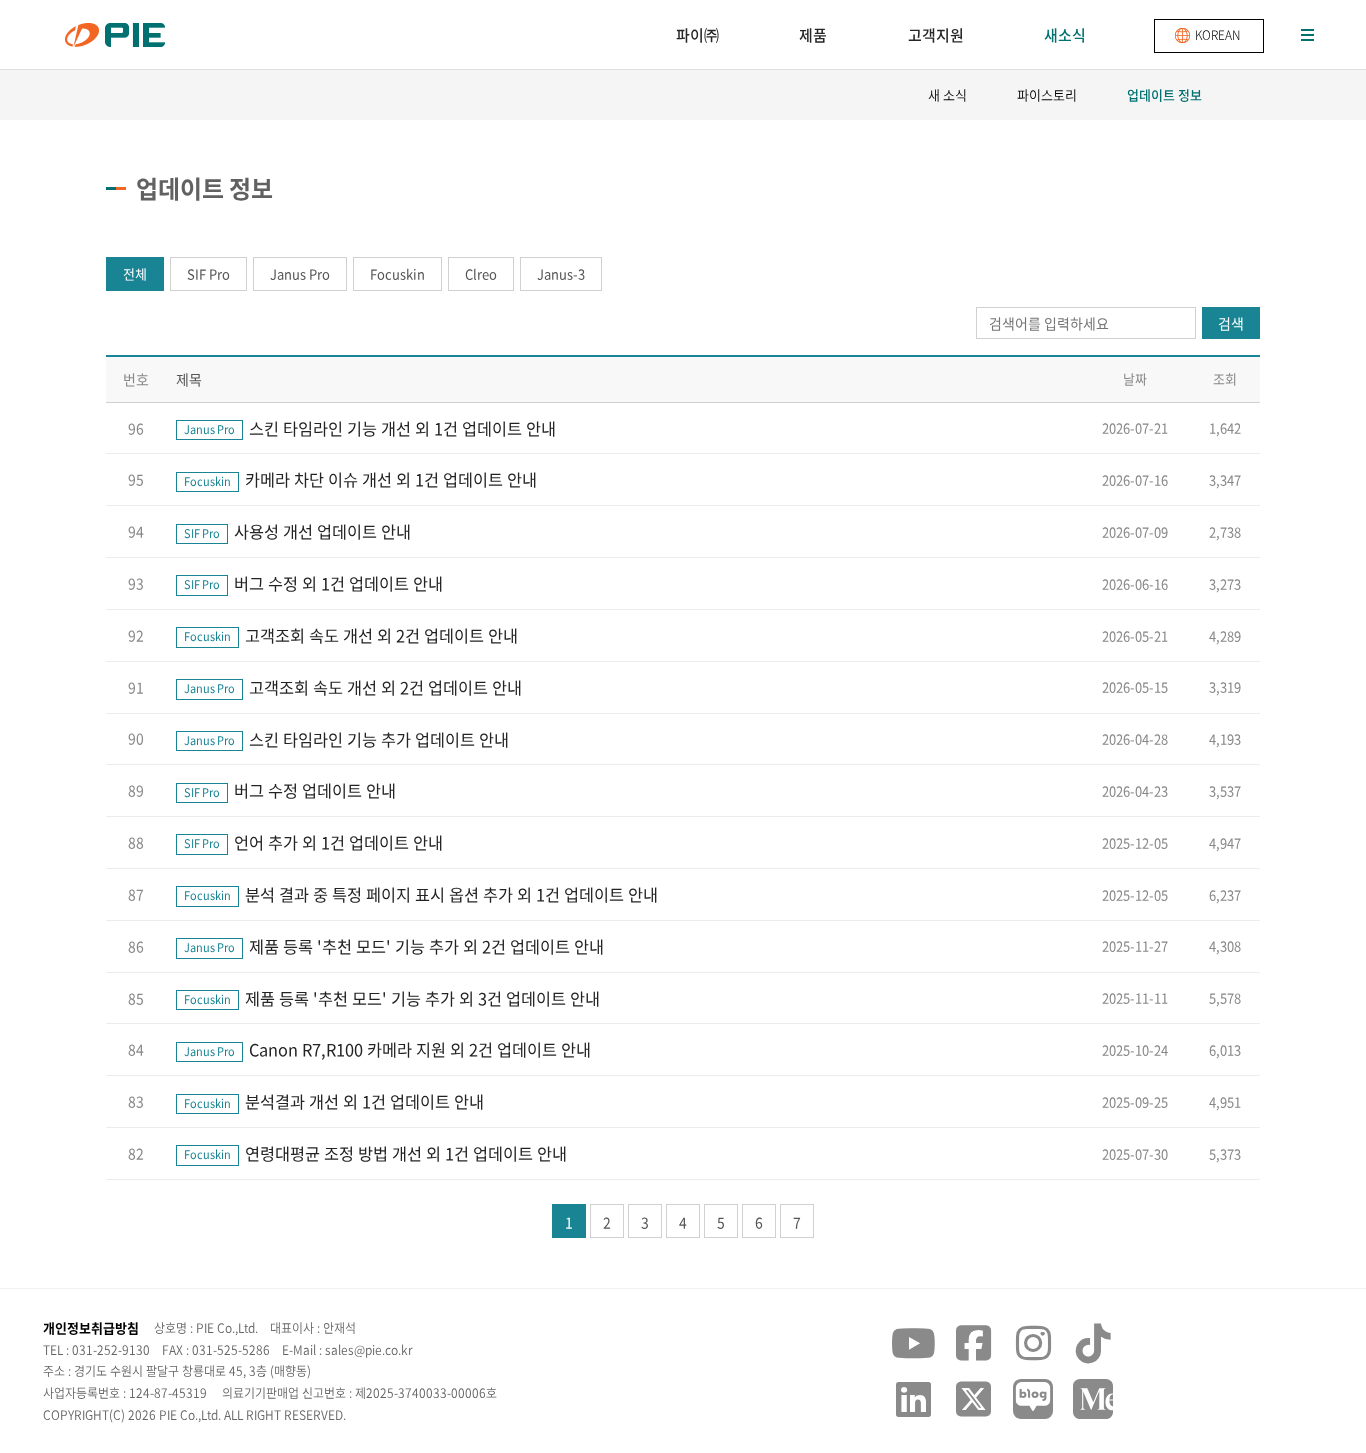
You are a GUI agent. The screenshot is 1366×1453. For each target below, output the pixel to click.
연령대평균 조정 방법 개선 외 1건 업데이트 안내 (375, 1153)
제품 (813, 35)
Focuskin (397, 273)
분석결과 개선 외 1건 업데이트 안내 (334, 1101)
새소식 (1065, 35)
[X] (973, 1398)
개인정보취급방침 (91, 1327)
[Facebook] (973, 1343)
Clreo (481, 273)
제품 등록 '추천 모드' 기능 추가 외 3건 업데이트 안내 (392, 998)
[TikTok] (1093, 1343)
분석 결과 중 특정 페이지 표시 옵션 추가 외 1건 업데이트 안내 (421, 894)
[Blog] (1033, 1398)
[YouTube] (913, 1343)
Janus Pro (300, 273)
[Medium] (1093, 1398)
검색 (1231, 323)
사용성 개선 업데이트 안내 (297, 531)
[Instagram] (1033, 1343)
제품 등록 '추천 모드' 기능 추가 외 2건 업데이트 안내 (394, 946)
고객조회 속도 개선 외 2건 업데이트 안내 (351, 635)
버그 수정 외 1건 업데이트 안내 (313, 583)
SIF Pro (208, 273)
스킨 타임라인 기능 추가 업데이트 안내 (346, 739)
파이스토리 (1047, 94)
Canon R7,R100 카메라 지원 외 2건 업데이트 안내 (387, 1049)
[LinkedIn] (913, 1398)
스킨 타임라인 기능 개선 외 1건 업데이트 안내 (370, 428)
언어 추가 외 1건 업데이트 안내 (313, 842)
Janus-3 (561, 273)
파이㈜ (697, 35)
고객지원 (936, 35)
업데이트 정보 (1164, 94)
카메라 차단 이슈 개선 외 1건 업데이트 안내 (360, 479)
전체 (135, 273)
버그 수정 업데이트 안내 (290, 790)
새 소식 (947, 94)
